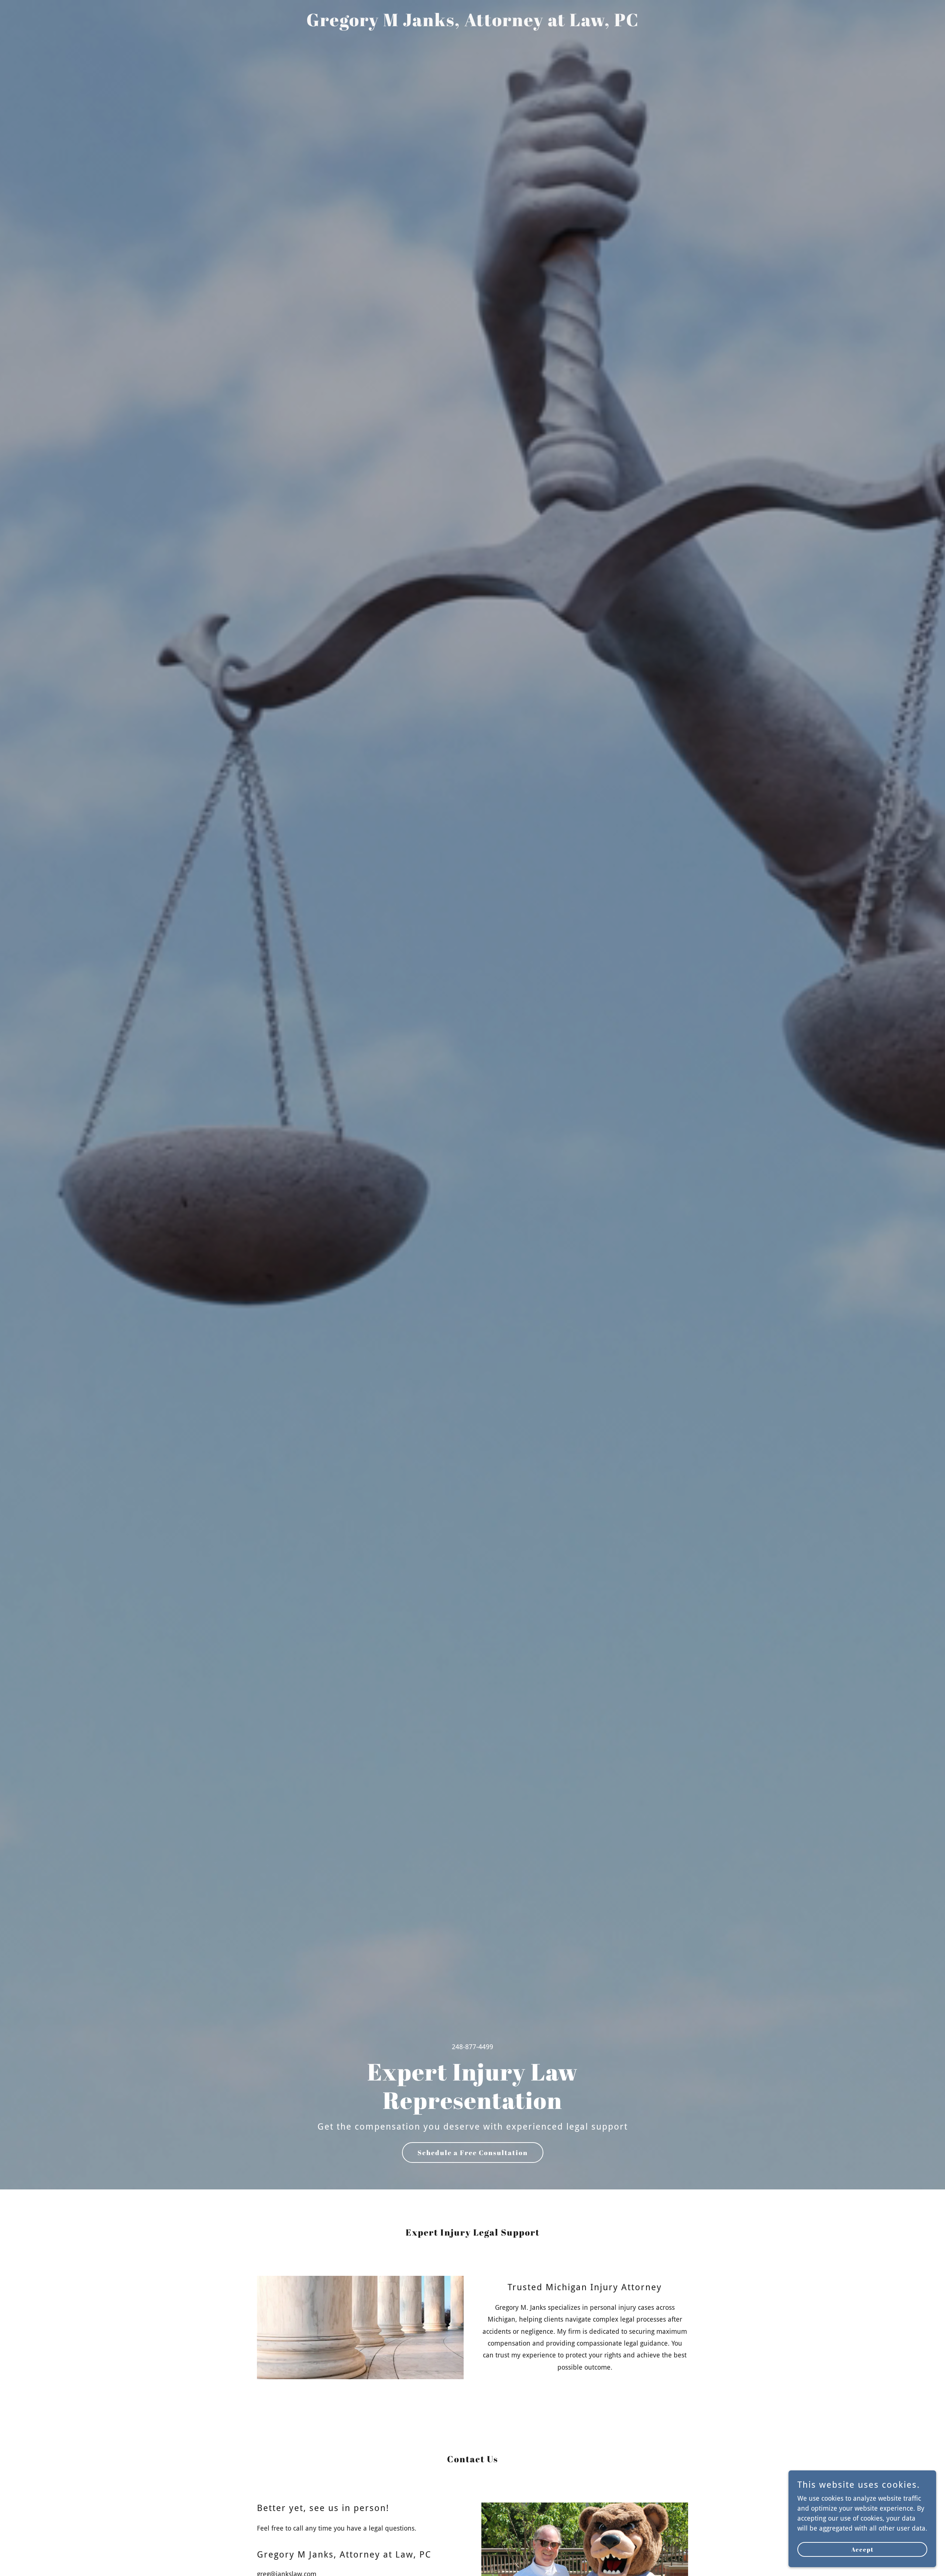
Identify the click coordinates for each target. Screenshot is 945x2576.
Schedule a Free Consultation (473, 2153)
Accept (862, 2549)
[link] (473, 24)
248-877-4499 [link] (472, 2047)
